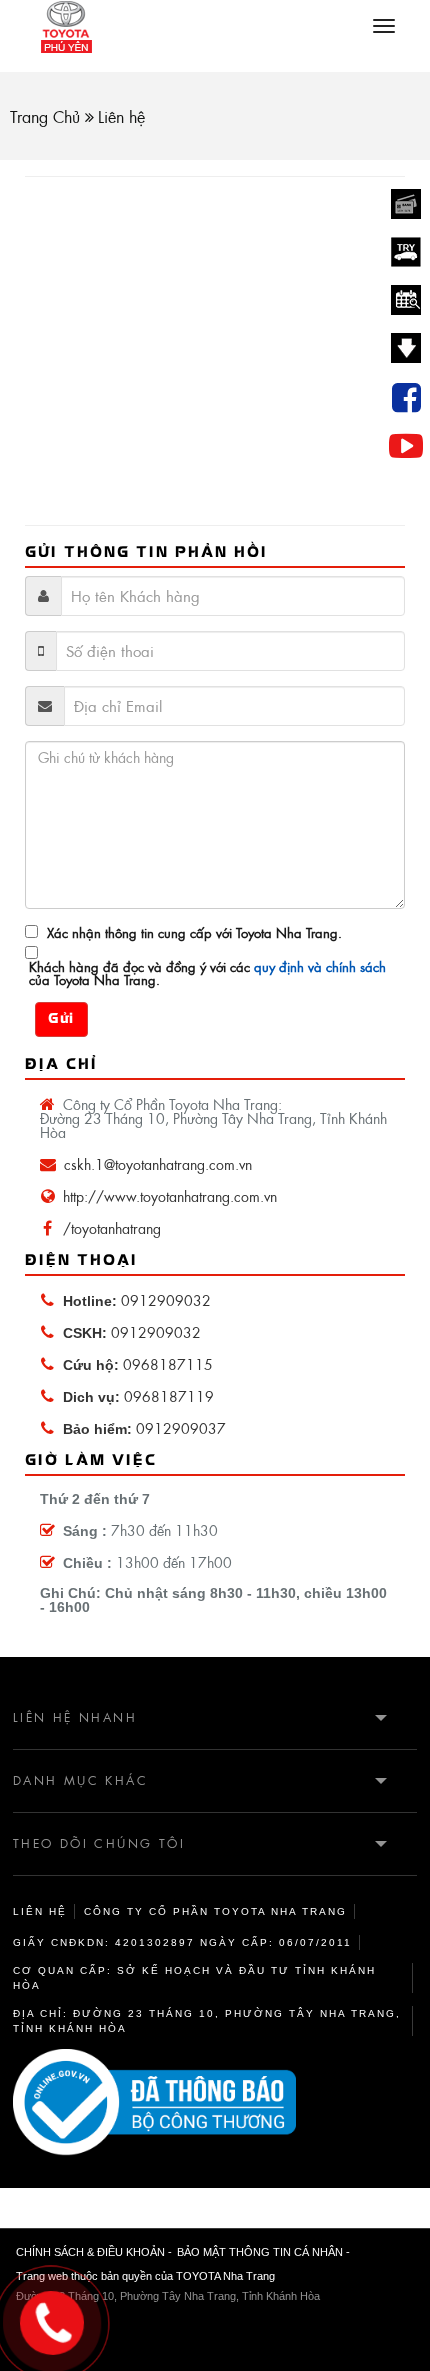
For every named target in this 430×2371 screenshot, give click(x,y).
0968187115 (138, 1365)
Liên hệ (40, 1911)
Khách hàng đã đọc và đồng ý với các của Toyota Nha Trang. (207, 974)
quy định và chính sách (318, 967)
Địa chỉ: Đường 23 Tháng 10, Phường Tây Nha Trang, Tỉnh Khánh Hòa (207, 2021)
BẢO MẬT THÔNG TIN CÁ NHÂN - (263, 2252)
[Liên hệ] (54, 2318)
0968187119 (138, 1397)
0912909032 (137, 1301)
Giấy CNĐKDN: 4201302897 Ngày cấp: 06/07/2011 (182, 1942)
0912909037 (144, 1429)
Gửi (61, 1019)
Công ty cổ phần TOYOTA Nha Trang (215, 1911)
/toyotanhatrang (112, 1229)
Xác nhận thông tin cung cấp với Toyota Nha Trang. (194, 933)
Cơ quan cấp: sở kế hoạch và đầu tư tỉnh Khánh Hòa (194, 1978)
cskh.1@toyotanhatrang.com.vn (158, 1165)
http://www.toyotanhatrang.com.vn (170, 1197)
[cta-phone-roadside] (215, 2102)
